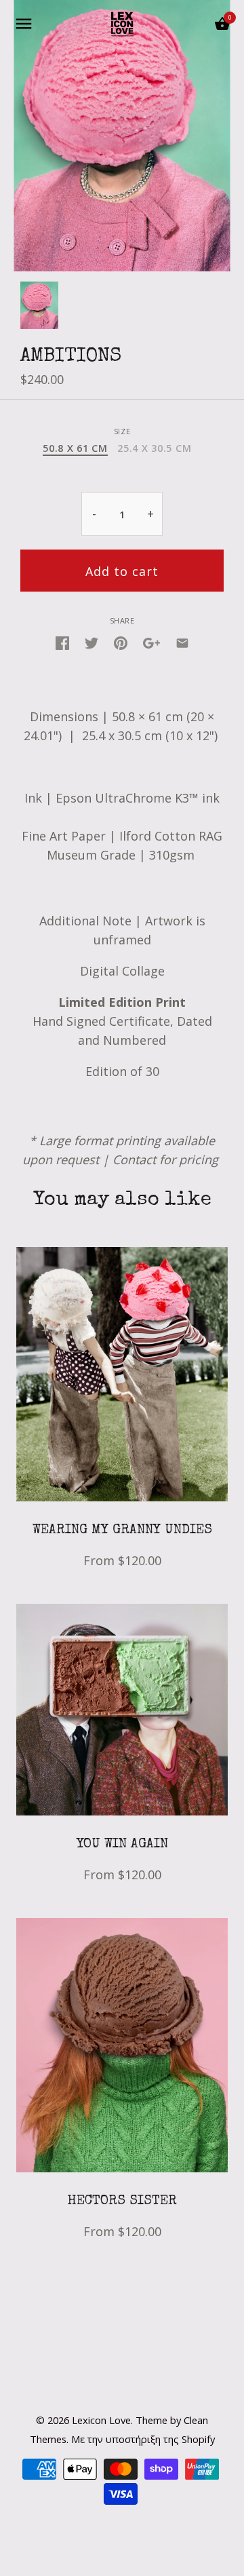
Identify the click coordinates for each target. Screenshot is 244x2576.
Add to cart (122, 571)
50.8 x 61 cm (75, 448)
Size (122, 431)
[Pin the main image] (121, 642)
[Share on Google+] (151, 642)
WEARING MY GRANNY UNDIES (122, 1531)
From (122, 1560)
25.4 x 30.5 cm (154, 448)
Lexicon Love (101, 2420)
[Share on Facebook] (62, 642)
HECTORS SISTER (122, 2202)
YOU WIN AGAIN (122, 1845)
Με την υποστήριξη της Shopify (143, 2439)
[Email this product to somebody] (182, 642)
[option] (39, 305)
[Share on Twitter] (91, 642)
